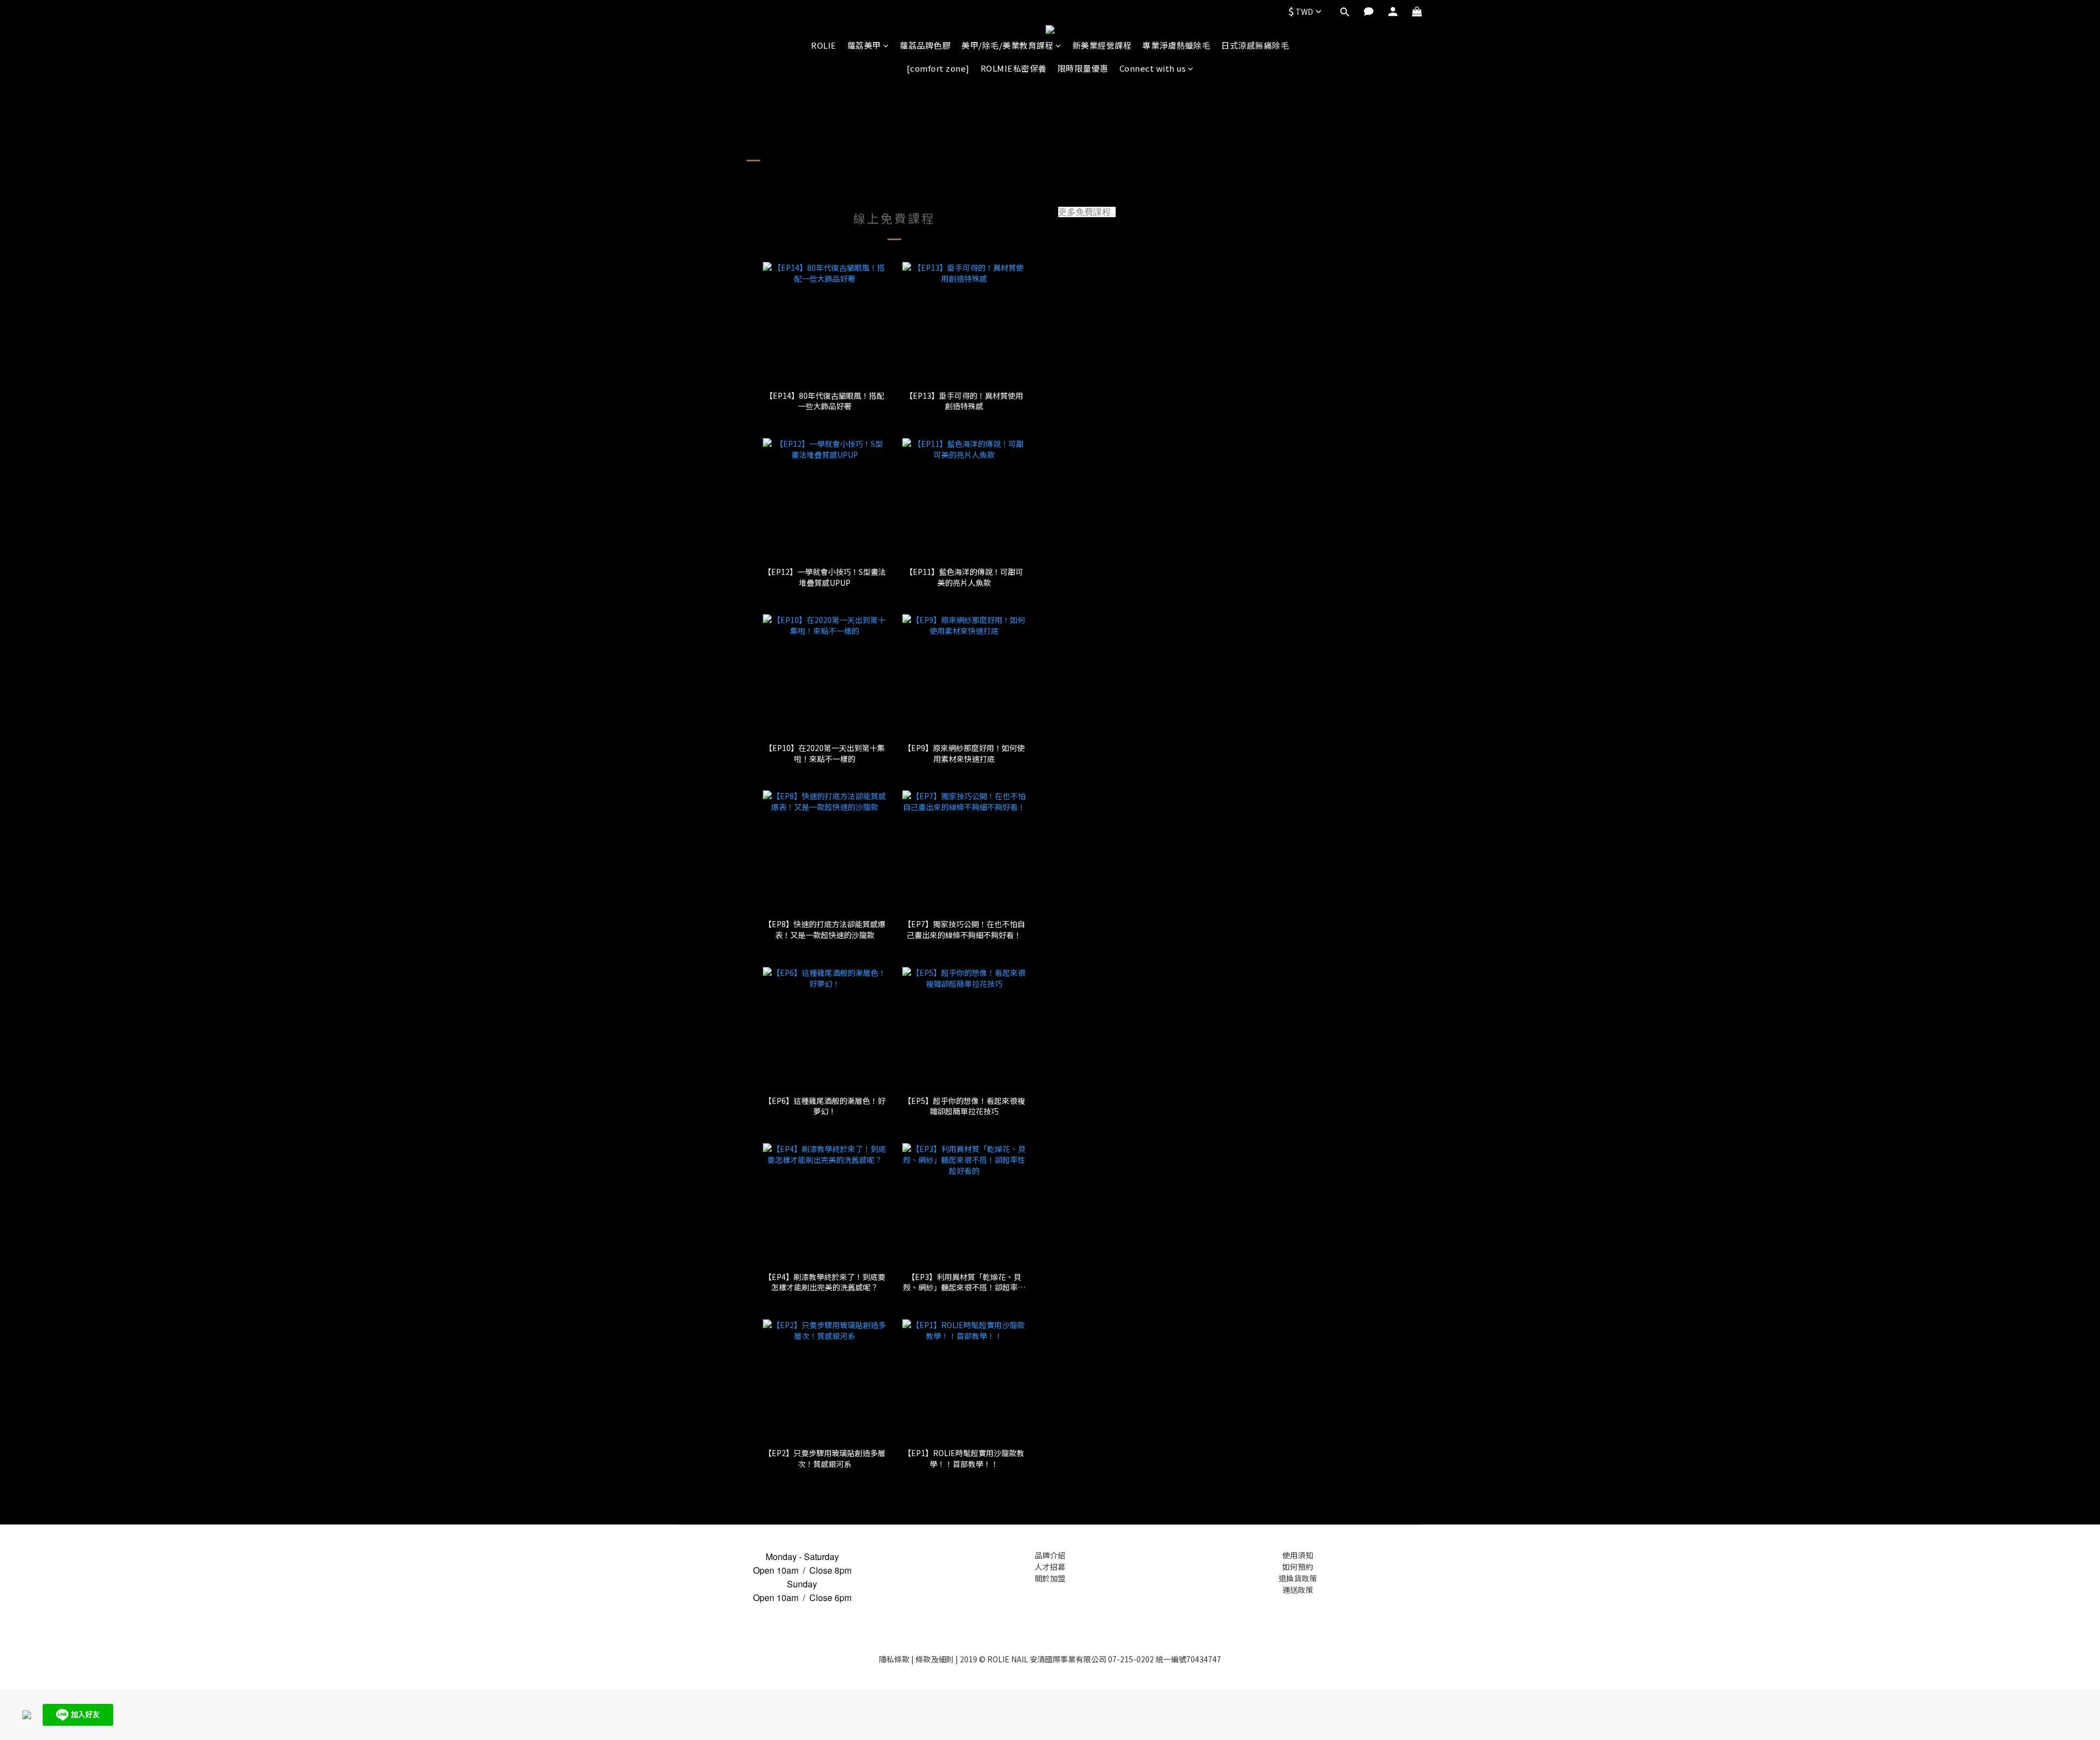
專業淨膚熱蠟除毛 (1176, 45)
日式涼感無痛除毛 (1255, 45)
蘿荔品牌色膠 (925, 45)
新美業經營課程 (1102, 45)
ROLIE (824, 45)
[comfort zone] (938, 68)
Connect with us (1153, 68)
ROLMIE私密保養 (1014, 68)
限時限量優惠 (1083, 68)
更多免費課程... (1087, 212)
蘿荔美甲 (864, 45)
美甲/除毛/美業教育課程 (1007, 45)
